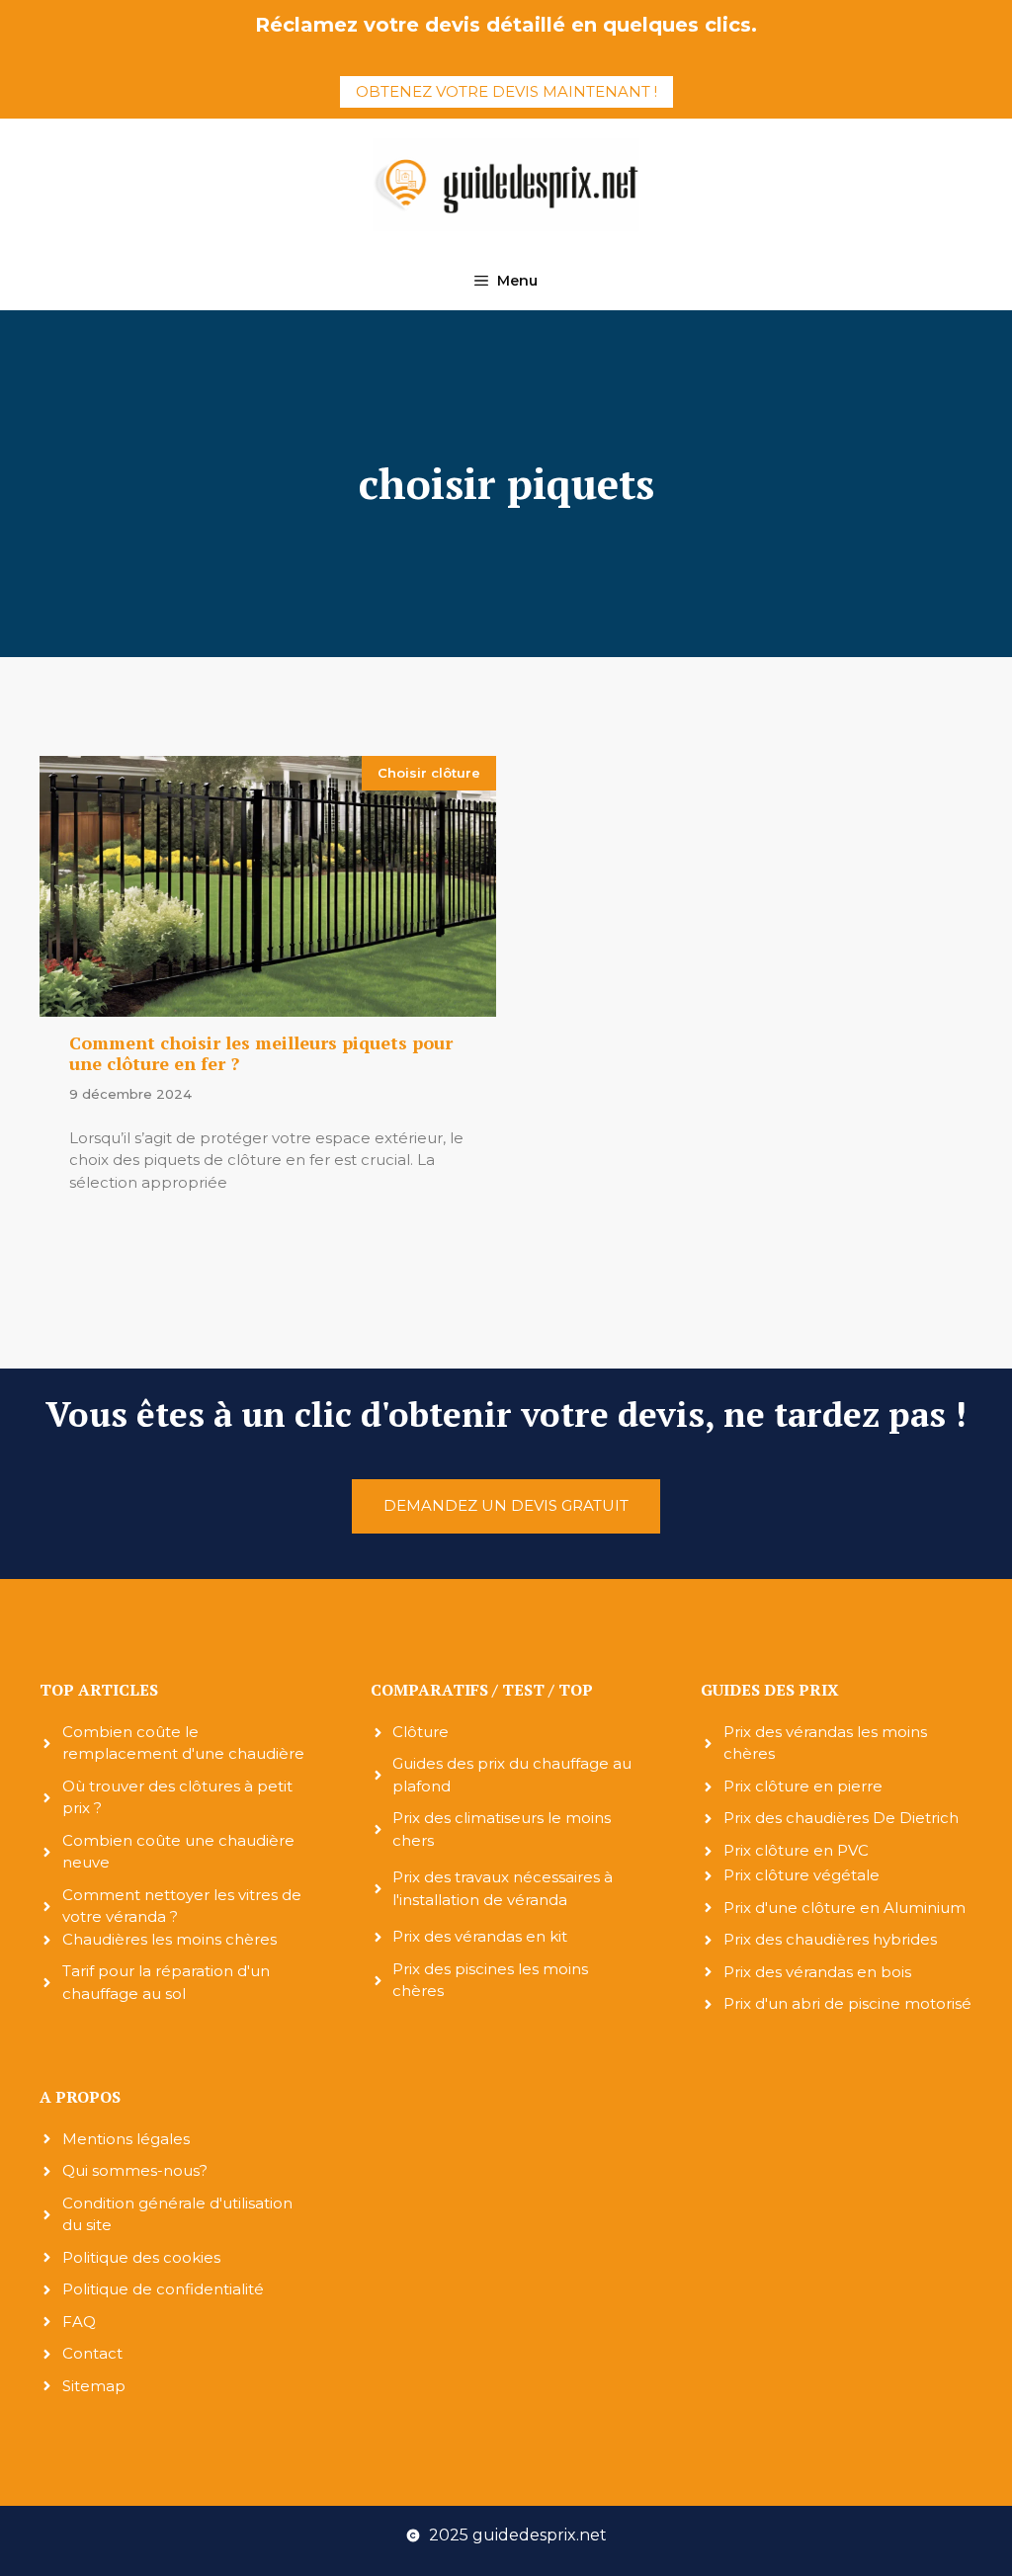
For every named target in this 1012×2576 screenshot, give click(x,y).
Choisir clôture (429, 773)
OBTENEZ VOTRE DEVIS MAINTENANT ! (506, 91)
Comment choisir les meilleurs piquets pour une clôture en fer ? (261, 1053)
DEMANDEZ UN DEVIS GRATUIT (506, 1505)
